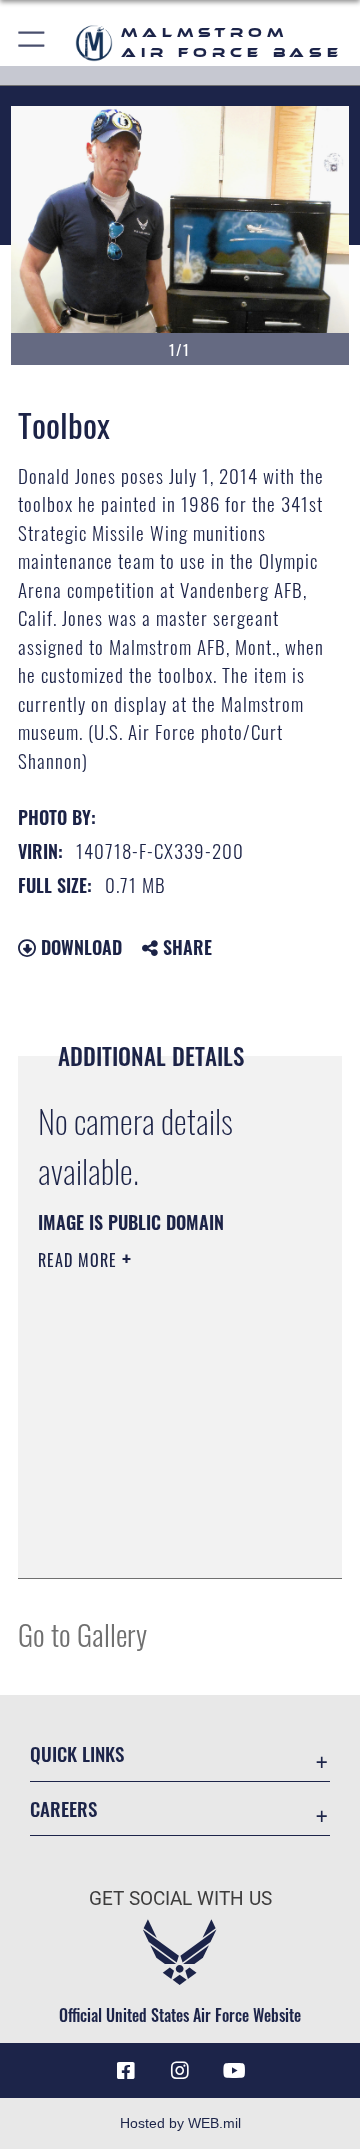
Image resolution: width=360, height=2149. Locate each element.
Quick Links (77, 1753)
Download (79, 947)
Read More (80, 1260)
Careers (63, 1808)
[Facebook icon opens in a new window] (126, 2071)
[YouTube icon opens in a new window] (234, 2071)
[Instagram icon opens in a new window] (180, 2071)
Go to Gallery (82, 1633)
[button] (32, 42)
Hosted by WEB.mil (180, 2123)
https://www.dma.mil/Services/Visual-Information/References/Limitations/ (159, 1541)
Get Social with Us (180, 1898)
